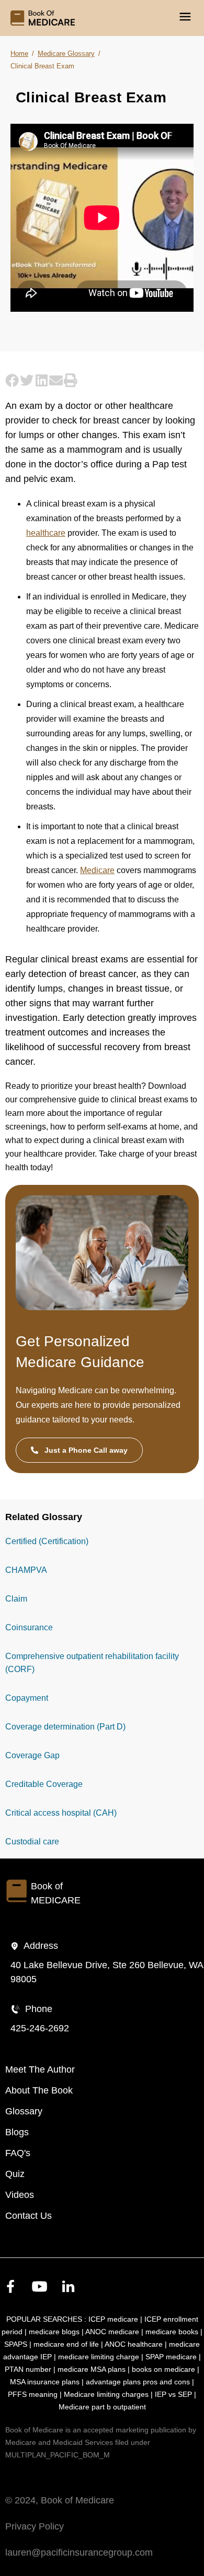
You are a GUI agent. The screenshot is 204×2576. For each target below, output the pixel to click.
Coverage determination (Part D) (65, 1727)
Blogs (17, 2132)
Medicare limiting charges (106, 2394)
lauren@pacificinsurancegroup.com (79, 2553)
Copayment (27, 1698)
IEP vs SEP (173, 2394)
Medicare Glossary (66, 54)
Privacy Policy (35, 2526)
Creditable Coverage (44, 1784)
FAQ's (18, 2153)
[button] (13, 380)
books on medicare (163, 2369)
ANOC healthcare (134, 2344)
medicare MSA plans (92, 2369)
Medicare (97, 870)
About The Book (39, 2090)
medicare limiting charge (99, 2357)
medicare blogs (54, 2332)
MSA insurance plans (45, 2382)
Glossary (24, 2111)
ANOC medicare (112, 2332)
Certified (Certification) (47, 1541)
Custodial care (32, 1842)
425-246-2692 (40, 2028)
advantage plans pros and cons (138, 2382)
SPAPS (16, 2344)
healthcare (46, 533)
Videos (20, 2195)
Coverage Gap (32, 1755)
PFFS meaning (33, 2394)
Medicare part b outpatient (102, 2407)
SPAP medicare (171, 2357)
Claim (16, 1599)
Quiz (15, 2174)
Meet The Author (40, 2069)
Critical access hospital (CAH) (61, 1813)
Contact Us (29, 2216)
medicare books (172, 2332)
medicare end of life (66, 2344)
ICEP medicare (113, 2319)
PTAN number (28, 2369)
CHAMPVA (26, 1570)
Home (19, 54)
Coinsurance (29, 1627)
